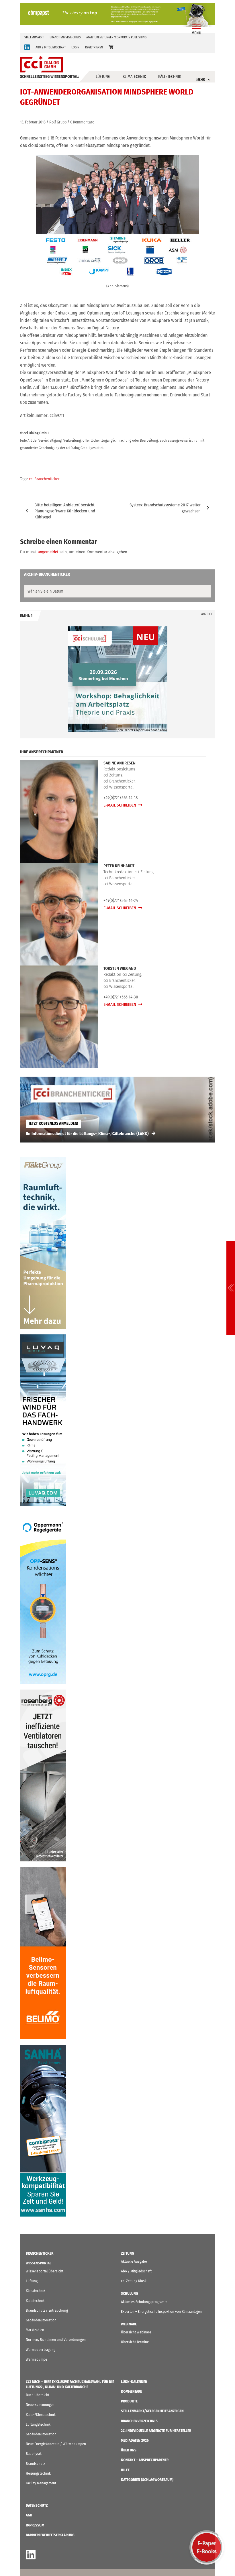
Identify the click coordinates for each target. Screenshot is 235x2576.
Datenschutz (37, 2505)
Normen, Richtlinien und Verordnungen (56, 2340)
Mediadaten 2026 (135, 2440)
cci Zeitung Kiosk (134, 2281)
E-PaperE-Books (207, 2547)
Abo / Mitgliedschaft (136, 2271)
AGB (29, 2515)
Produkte (129, 2401)
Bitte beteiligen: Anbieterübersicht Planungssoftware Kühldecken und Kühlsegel (65, 511)
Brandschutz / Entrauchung (47, 2310)
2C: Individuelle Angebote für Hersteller (156, 2431)
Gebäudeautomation (41, 2320)
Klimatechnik (134, 77)
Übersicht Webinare (136, 2332)
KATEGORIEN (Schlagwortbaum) (147, 2480)
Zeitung (128, 2253)
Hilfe (125, 2470)
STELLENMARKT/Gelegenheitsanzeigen (152, 2411)
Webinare (129, 2324)
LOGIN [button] (75, 47)
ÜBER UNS (129, 2450)
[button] (111, 47)
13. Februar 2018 (33, 122)
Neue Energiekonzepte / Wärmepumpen (56, 2444)
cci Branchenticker (44, 479)
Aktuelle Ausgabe (134, 2261)
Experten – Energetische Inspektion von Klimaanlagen (161, 2311)
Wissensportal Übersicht (45, 2271)
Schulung (130, 2293)
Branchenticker (40, 2253)
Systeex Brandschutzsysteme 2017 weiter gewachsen (165, 508)
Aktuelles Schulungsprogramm (144, 2302)
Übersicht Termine (135, 2342)
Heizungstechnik (38, 2473)
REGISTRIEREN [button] (94, 47)
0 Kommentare (82, 122)
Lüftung (103, 77)
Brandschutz (35, 2464)
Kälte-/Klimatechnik (41, 2415)
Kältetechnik (170, 77)
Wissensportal (39, 2263)
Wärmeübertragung (41, 2350)
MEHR (201, 79)
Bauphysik (34, 2454)
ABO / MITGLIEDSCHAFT (51, 47)
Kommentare (131, 2391)
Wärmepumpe (36, 2359)
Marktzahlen (35, 2330)
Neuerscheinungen (40, 2405)
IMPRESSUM (35, 2525)
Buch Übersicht (38, 2395)
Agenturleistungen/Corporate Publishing (116, 37)
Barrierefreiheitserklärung (50, 2535)
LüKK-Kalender (134, 2382)
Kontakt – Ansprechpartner (145, 2460)
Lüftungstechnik (38, 2424)
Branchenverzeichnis (65, 37)
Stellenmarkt (34, 37)
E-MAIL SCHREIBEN (120, 805)
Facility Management (41, 2483)
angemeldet (48, 552)
